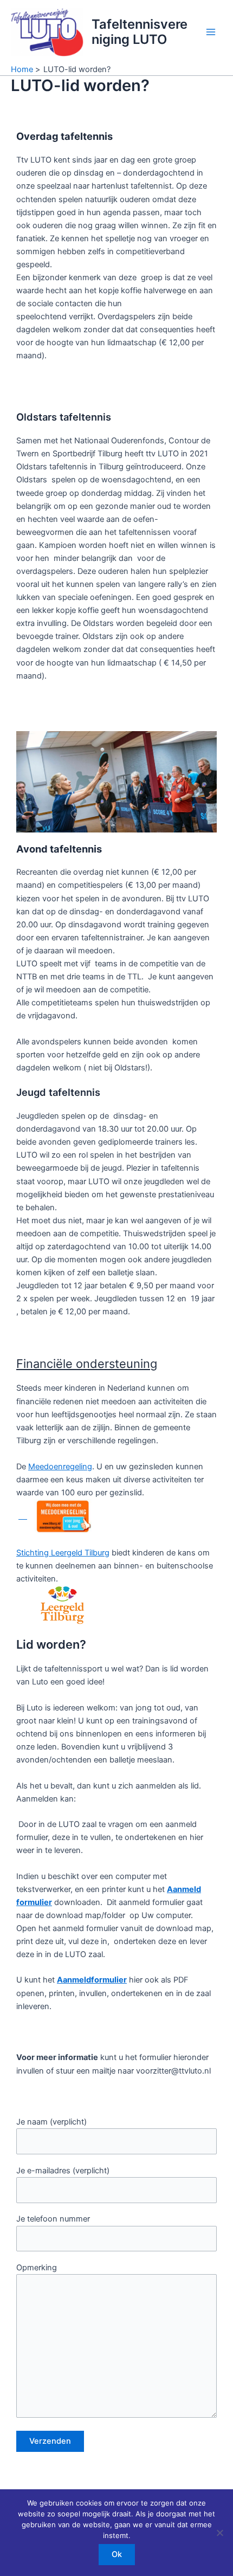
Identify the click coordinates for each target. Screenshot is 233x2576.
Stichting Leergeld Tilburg (63, 1553)
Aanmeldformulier (92, 1980)
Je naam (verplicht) (51, 2122)
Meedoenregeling (60, 1467)
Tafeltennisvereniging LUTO (140, 32)
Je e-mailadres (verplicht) (63, 2171)
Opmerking (37, 2268)
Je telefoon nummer (53, 2219)
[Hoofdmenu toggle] (211, 32)
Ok (117, 2554)
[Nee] (219, 2533)
